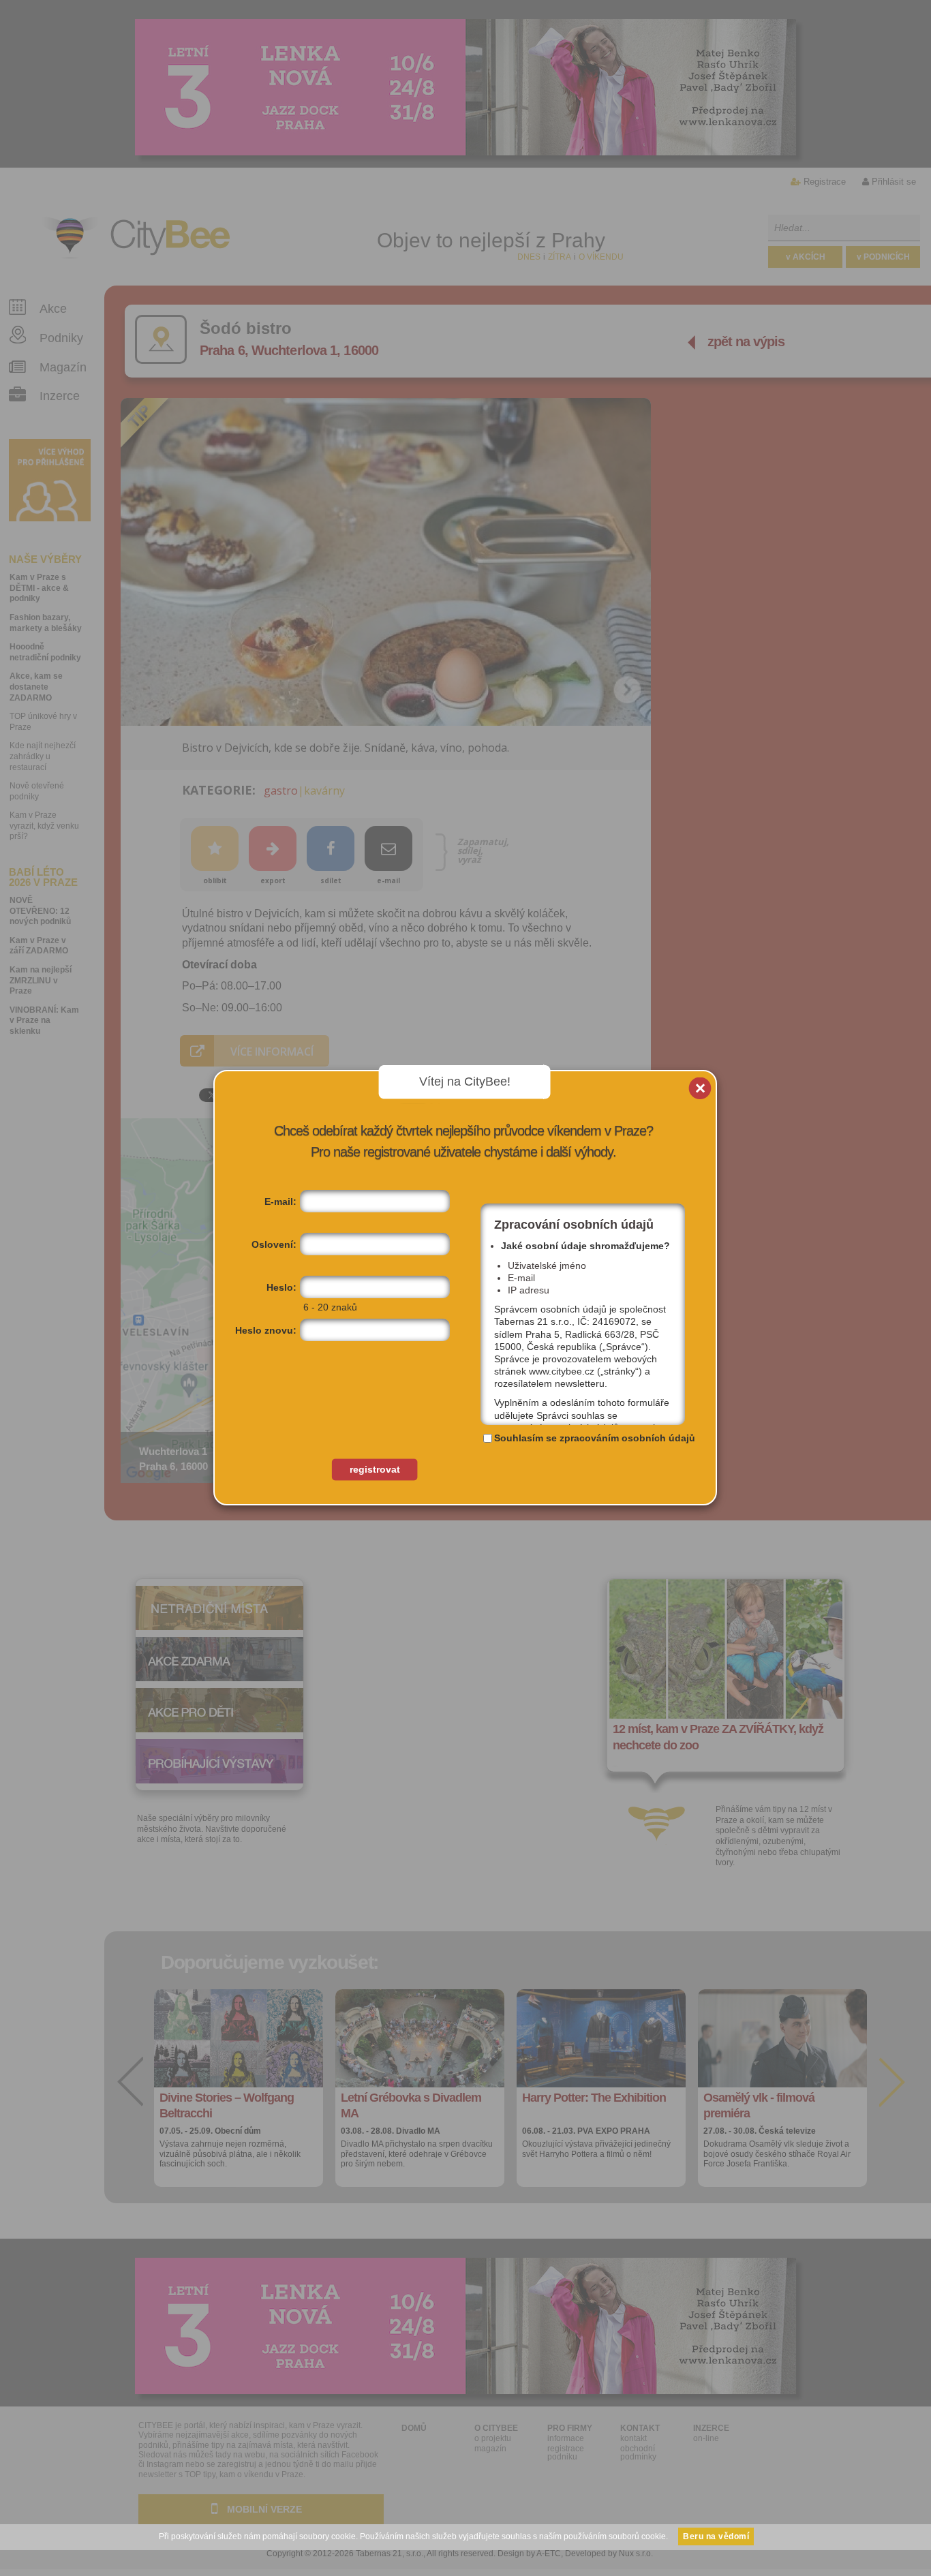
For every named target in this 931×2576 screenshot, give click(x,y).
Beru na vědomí (716, 2536)
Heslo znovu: (266, 1330)
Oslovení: (274, 1244)
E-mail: (280, 1201)
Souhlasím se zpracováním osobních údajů (595, 1438)
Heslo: (281, 1287)
